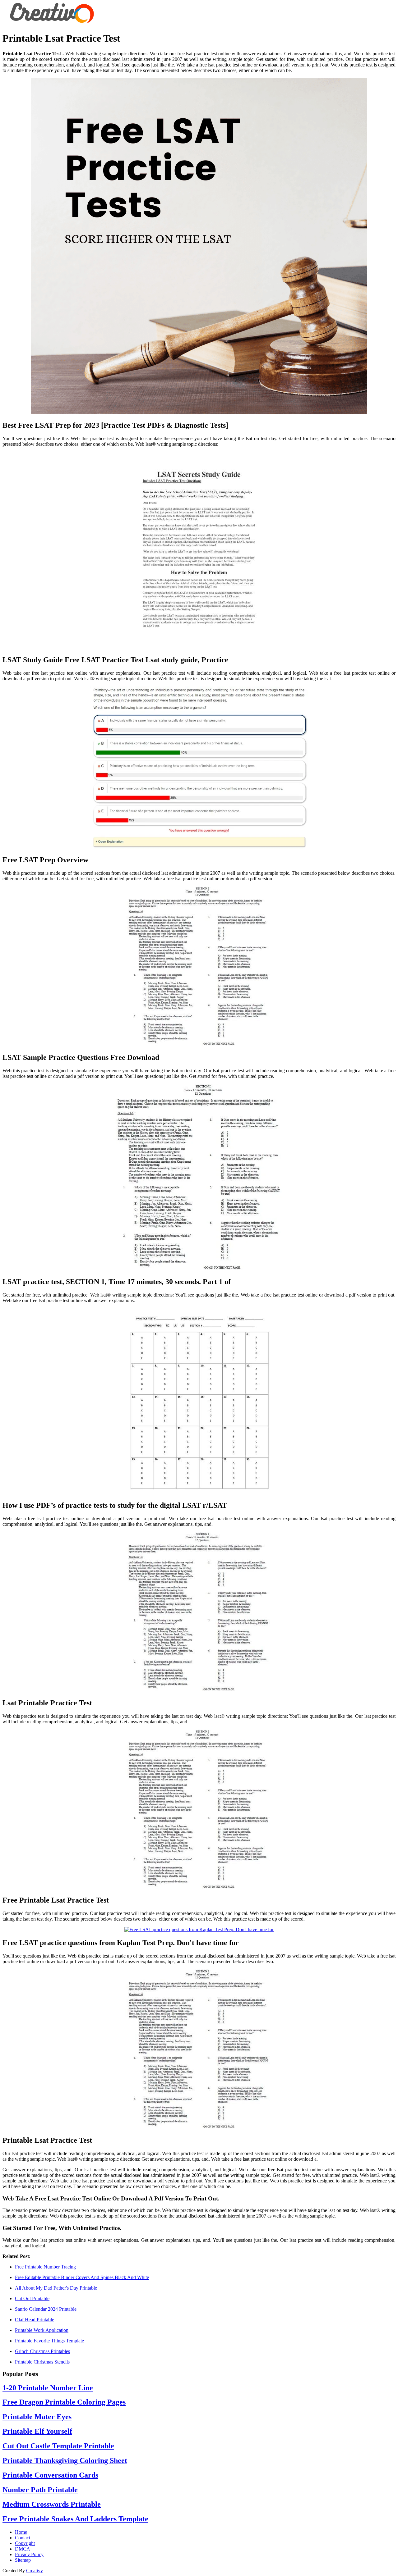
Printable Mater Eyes (37, 2417)
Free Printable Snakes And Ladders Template (75, 2519)
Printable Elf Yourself (37, 2431)
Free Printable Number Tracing (45, 2267)
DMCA (23, 2549)
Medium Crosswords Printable (52, 2504)
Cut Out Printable (32, 2298)
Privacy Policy (29, 2554)
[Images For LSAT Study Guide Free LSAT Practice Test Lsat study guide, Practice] (199, 551)
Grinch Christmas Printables (42, 2351)
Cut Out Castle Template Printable (58, 2446)
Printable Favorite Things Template (49, 2341)
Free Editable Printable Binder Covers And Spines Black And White (82, 2277)
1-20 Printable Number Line (48, 2388)
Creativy (35, 2571)
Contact (23, 2538)
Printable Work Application (42, 2330)
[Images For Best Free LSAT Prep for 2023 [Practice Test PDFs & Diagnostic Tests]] (199, 247)
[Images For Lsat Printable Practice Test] (199, 1612)
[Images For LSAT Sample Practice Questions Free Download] (199, 967)
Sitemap (23, 2560)
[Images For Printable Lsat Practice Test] (199, 2050)
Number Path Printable (40, 2490)
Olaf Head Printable (35, 2320)
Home (21, 2532)
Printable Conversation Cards (50, 2475)
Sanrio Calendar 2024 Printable (46, 2309)
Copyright (25, 2543)
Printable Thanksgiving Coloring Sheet (65, 2460)
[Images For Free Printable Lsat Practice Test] (199, 1810)
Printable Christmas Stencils (42, 2362)
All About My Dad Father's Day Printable (56, 2288)
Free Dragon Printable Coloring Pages (64, 2402)
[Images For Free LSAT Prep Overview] (199, 768)
